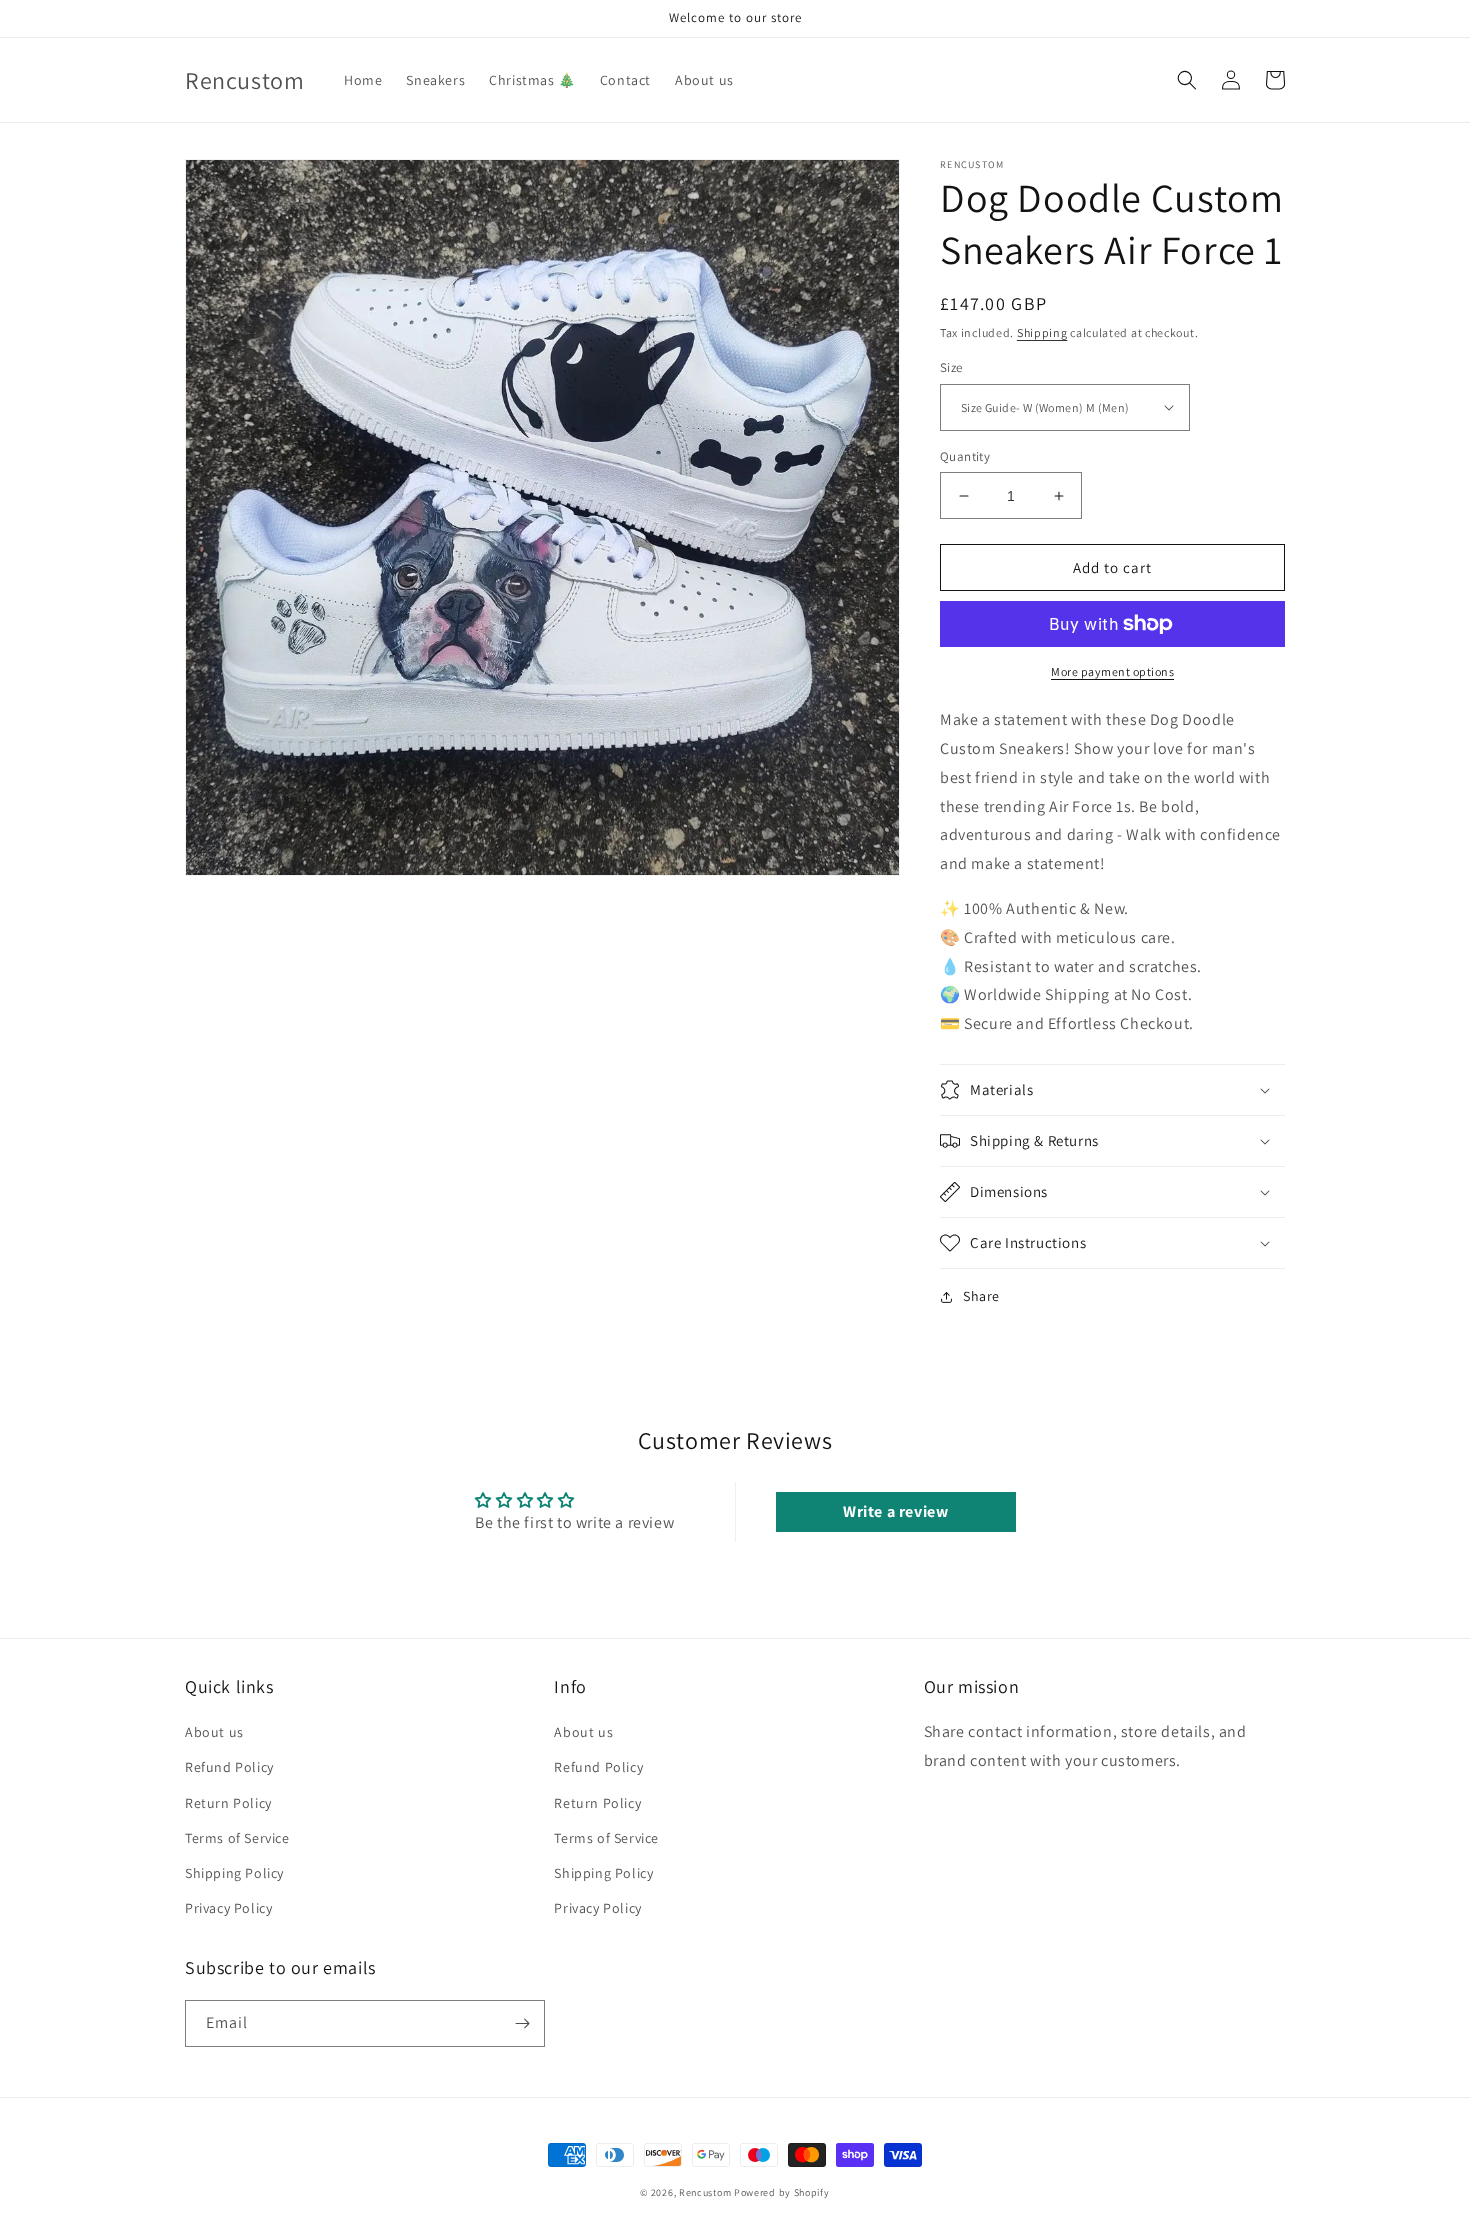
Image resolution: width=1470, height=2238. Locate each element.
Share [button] (981, 1296)
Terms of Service (237, 1838)
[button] (1187, 80)
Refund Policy (229, 1767)
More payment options (1112, 671)
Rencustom (705, 2192)
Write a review (895, 1511)
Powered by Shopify (782, 2192)
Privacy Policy (228, 1908)
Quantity (965, 456)
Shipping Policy (234, 1873)
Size (951, 367)
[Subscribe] (522, 2023)
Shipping (1042, 332)
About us (214, 1732)
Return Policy (228, 1803)
